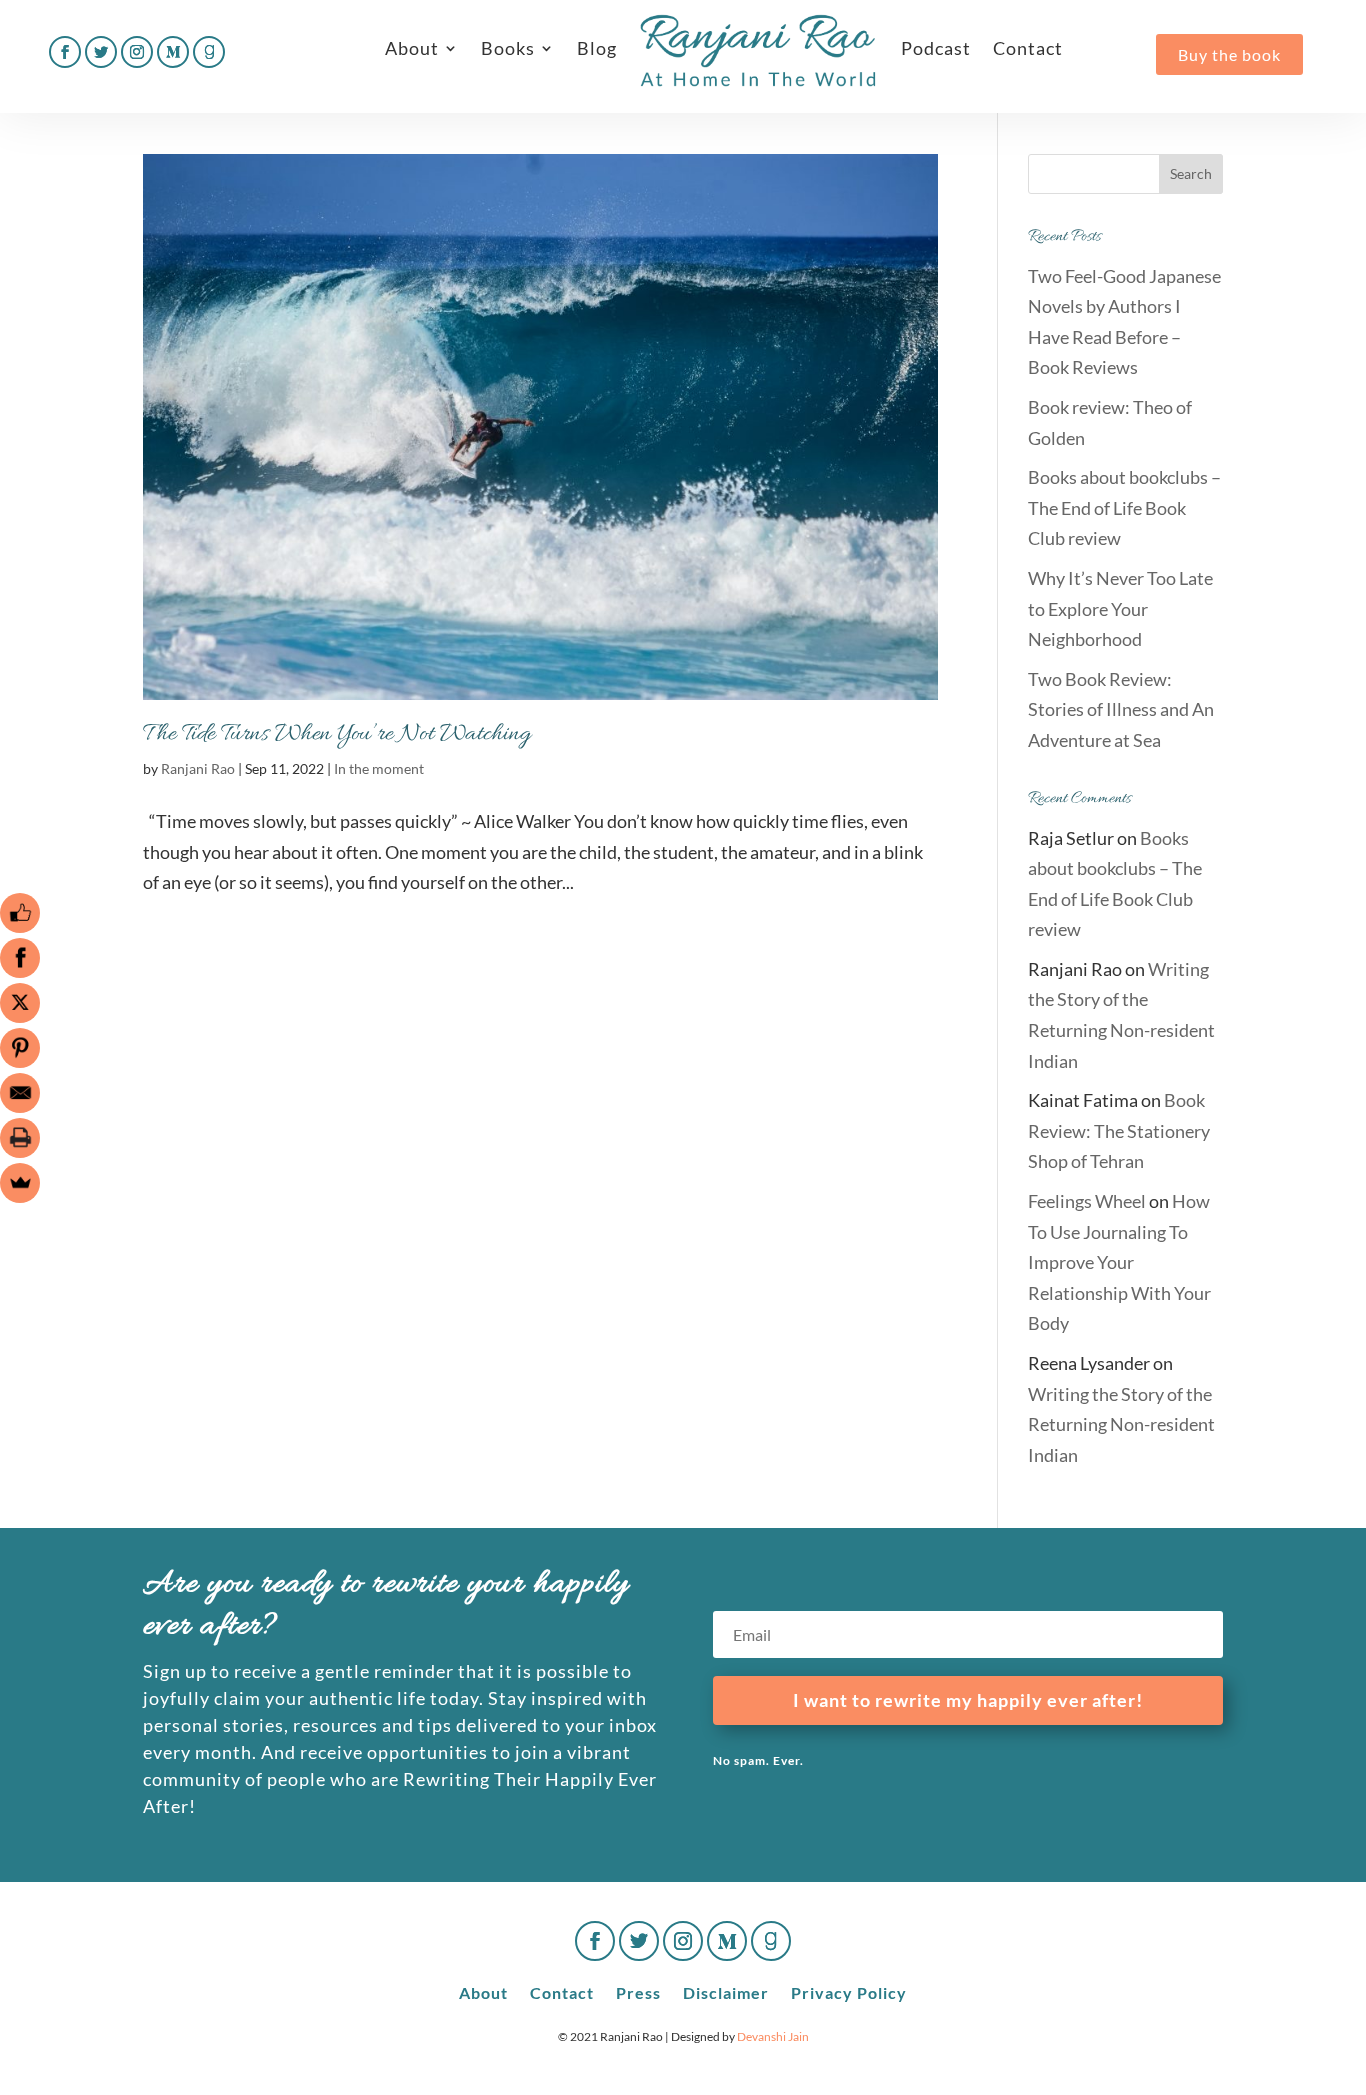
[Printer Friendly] (20, 1138)
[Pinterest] (20, 1048)
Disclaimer (726, 1991)
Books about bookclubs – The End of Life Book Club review (1124, 507)
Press (638, 1991)
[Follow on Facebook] (65, 52)
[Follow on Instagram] (137, 52)
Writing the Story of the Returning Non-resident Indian (1121, 1424)
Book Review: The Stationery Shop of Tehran (1119, 1130)
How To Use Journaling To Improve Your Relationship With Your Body (1119, 1262)
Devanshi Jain (773, 2036)
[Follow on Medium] (173, 52)
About (412, 48)
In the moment (379, 768)
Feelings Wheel (1087, 1201)
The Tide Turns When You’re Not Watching (337, 734)
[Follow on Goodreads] (209, 52)
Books (508, 48)
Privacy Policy (849, 1991)
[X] (20, 1003)
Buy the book (1229, 54)
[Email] (20, 1093)
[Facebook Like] (20, 913)
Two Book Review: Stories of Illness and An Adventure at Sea (1121, 709)
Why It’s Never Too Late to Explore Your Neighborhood (1120, 608)
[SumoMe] (20, 1183)
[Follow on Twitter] (101, 52)
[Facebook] (20, 958)
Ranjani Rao (198, 768)
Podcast (936, 48)
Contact (1028, 48)
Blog (597, 48)
